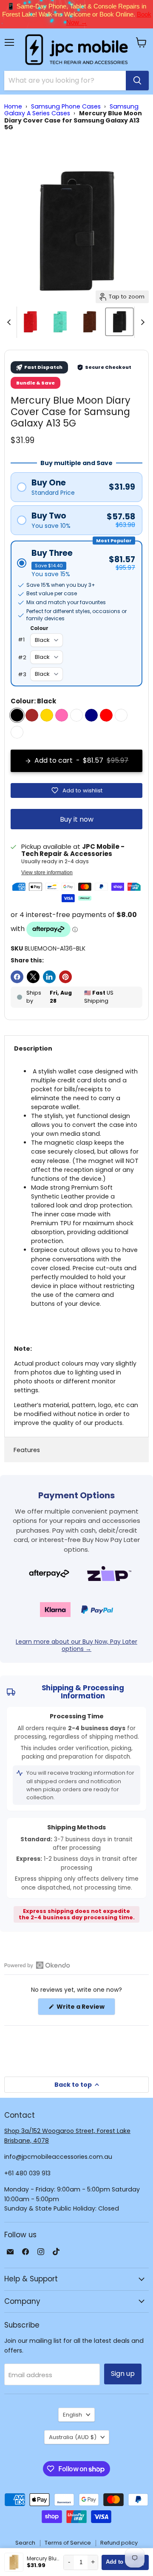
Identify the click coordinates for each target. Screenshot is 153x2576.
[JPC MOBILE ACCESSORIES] (76, 50)
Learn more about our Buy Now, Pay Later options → (76, 1645)
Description (33, 1048)
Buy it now (77, 819)
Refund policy (119, 2543)
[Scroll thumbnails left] (10, 322)
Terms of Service (68, 2543)
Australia (73, 2437)
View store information (47, 873)
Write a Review (85, 2009)
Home (13, 106)
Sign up (123, 2374)
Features (27, 1450)
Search (25, 2543)
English (72, 2415)
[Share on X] (33, 977)
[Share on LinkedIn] (49, 977)
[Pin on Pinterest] (65, 977)
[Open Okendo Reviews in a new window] (37, 1965)
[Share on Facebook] (17, 977)
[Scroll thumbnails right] (141, 322)
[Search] (137, 81)
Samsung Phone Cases (66, 106)
